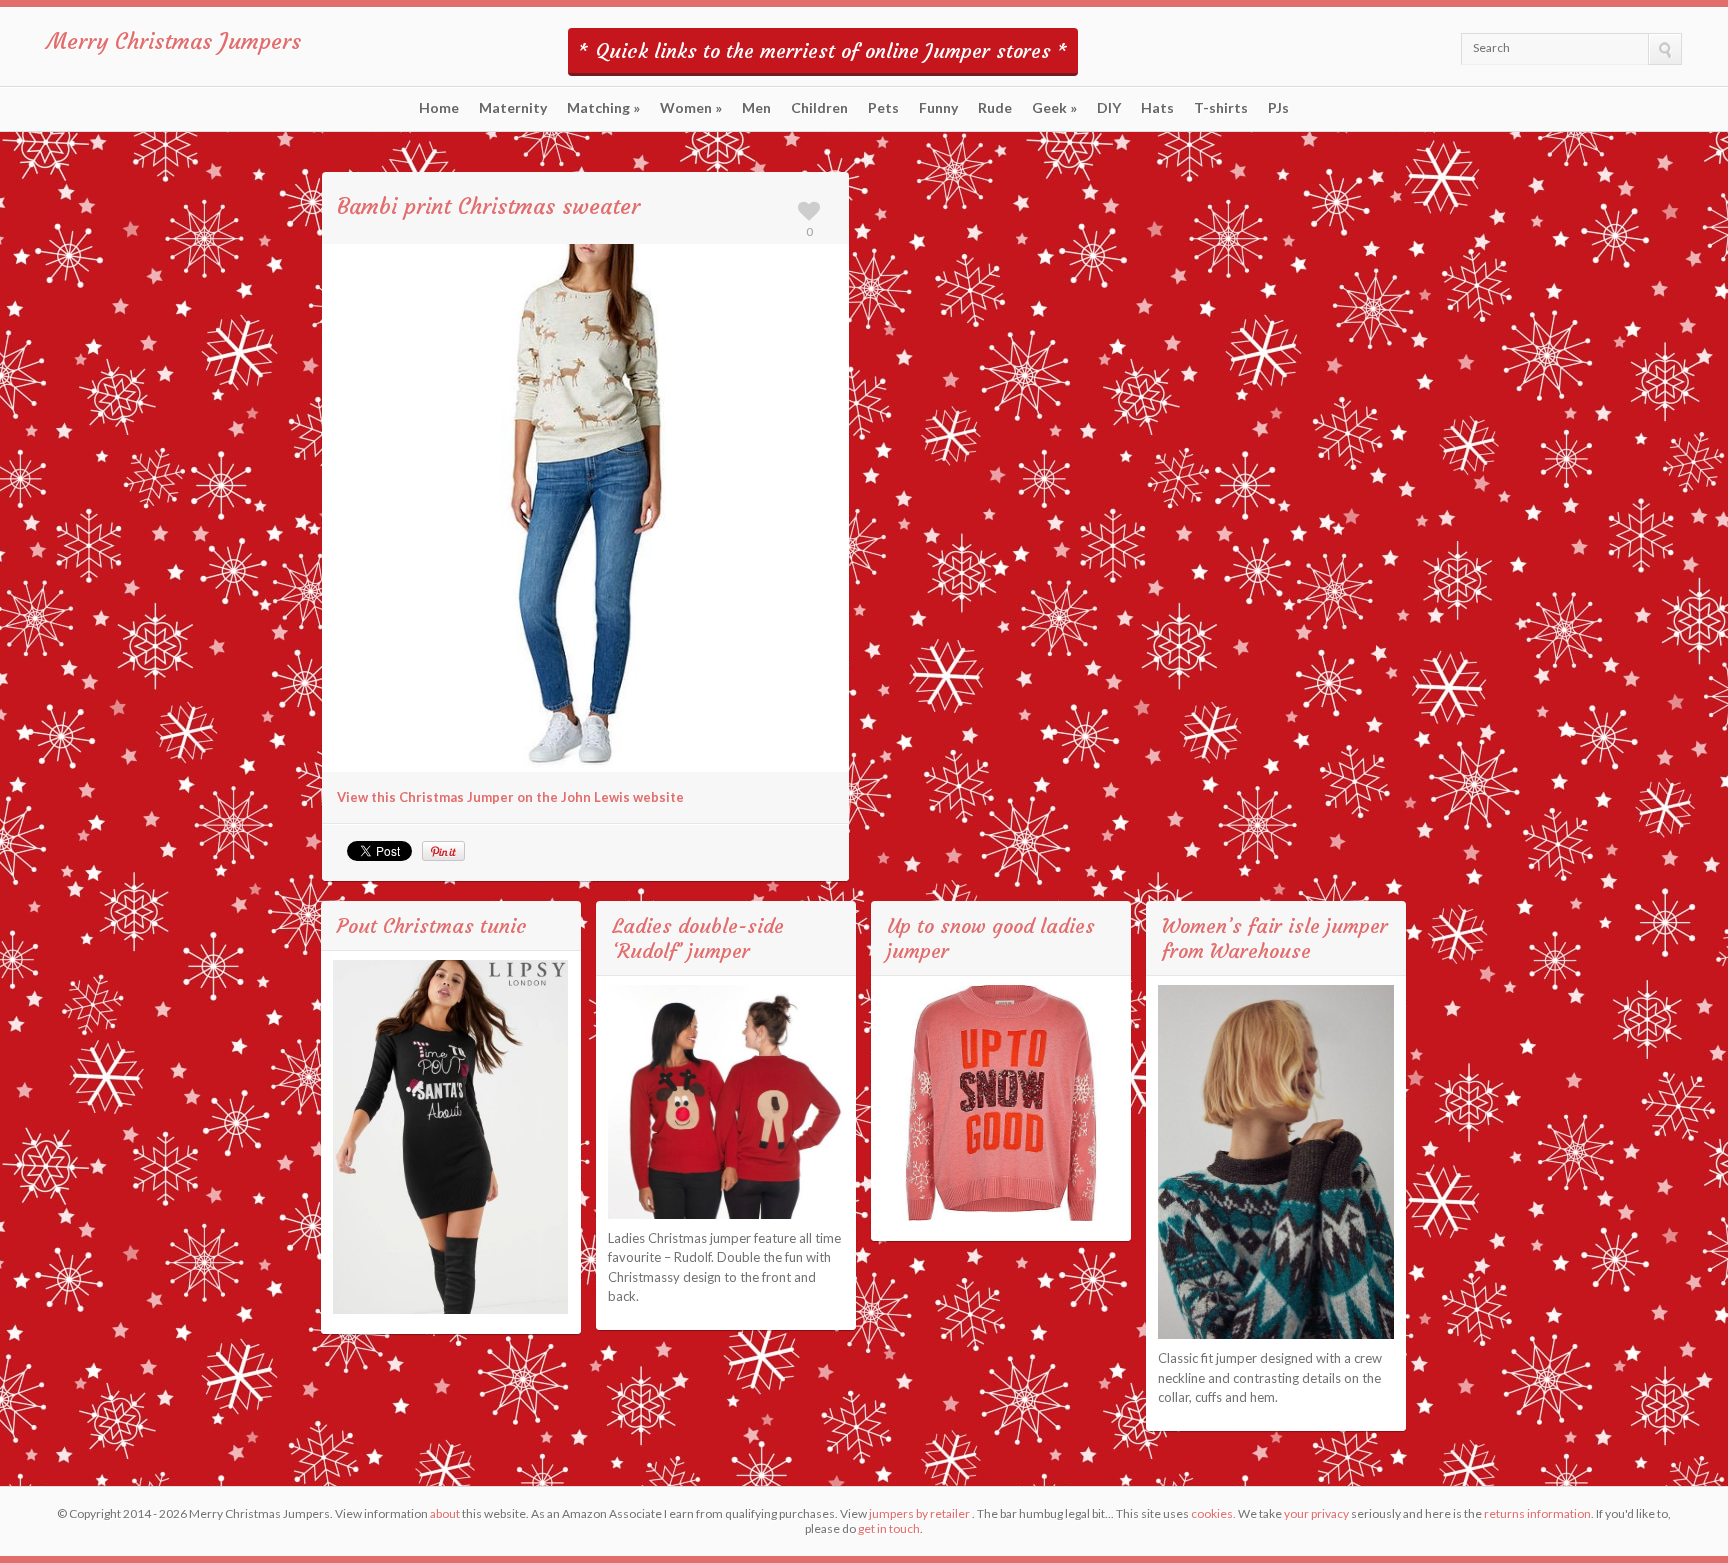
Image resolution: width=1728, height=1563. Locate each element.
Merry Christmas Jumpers (174, 41)
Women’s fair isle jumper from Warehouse (1275, 938)
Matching (603, 108)
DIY (1109, 108)
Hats (1157, 108)
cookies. (1213, 1513)
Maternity (513, 108)
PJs (1278, 108)
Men (756, 108)
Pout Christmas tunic (432, 925)
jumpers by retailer (919, 1513)
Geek (1054, 108)
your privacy (1316, 1513)
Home (439, 108)
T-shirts (1221, 108)
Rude (995, 108)
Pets (883, 108)
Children (819, 108)
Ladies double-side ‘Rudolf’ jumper (698, 938)
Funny (938, 108)
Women (691, 108)
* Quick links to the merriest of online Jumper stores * (823, 50)
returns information (1537, 1513)
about (445, 1513)
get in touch (889, 1528)
